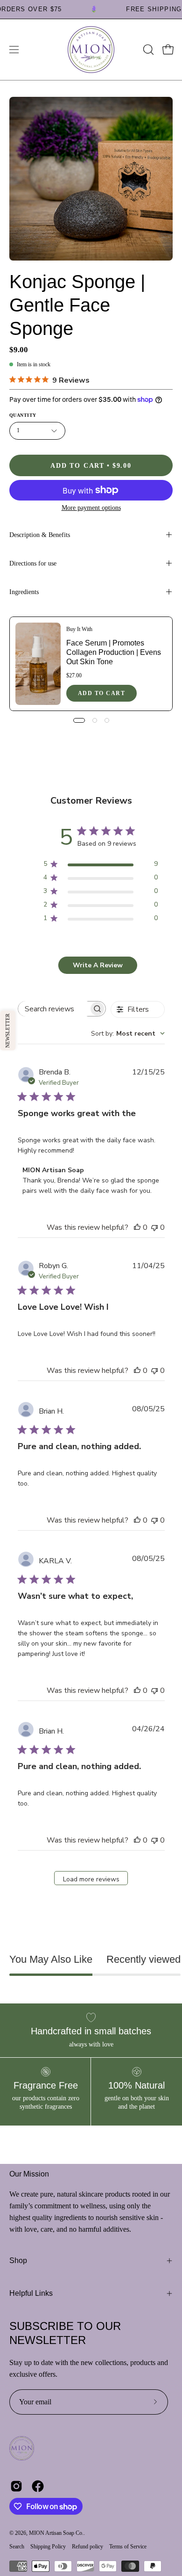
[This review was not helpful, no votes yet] (154, 1227)
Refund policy (87, 2547)
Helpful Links (31, 2293)
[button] (147, 50)
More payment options (91, 508)
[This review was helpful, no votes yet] (137, 1227)
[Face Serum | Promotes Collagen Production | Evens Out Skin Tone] (38, 664)
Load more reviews (91, 1879)
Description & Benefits (40, 535)
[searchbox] (54, 1009)
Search (17, 2547)
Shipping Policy (48, 2547)
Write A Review (98, 965)
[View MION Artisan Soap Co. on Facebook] (38, 2486)
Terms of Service (128, 2547)
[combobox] (128, 1034)
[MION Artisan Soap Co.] (91, 50)
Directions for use (33, 563)
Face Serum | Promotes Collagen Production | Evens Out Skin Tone (114, 652)
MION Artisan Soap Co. (56, 2533)
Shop (18, 2260)
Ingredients (24, 592)
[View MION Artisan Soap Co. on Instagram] (16, 2486)
